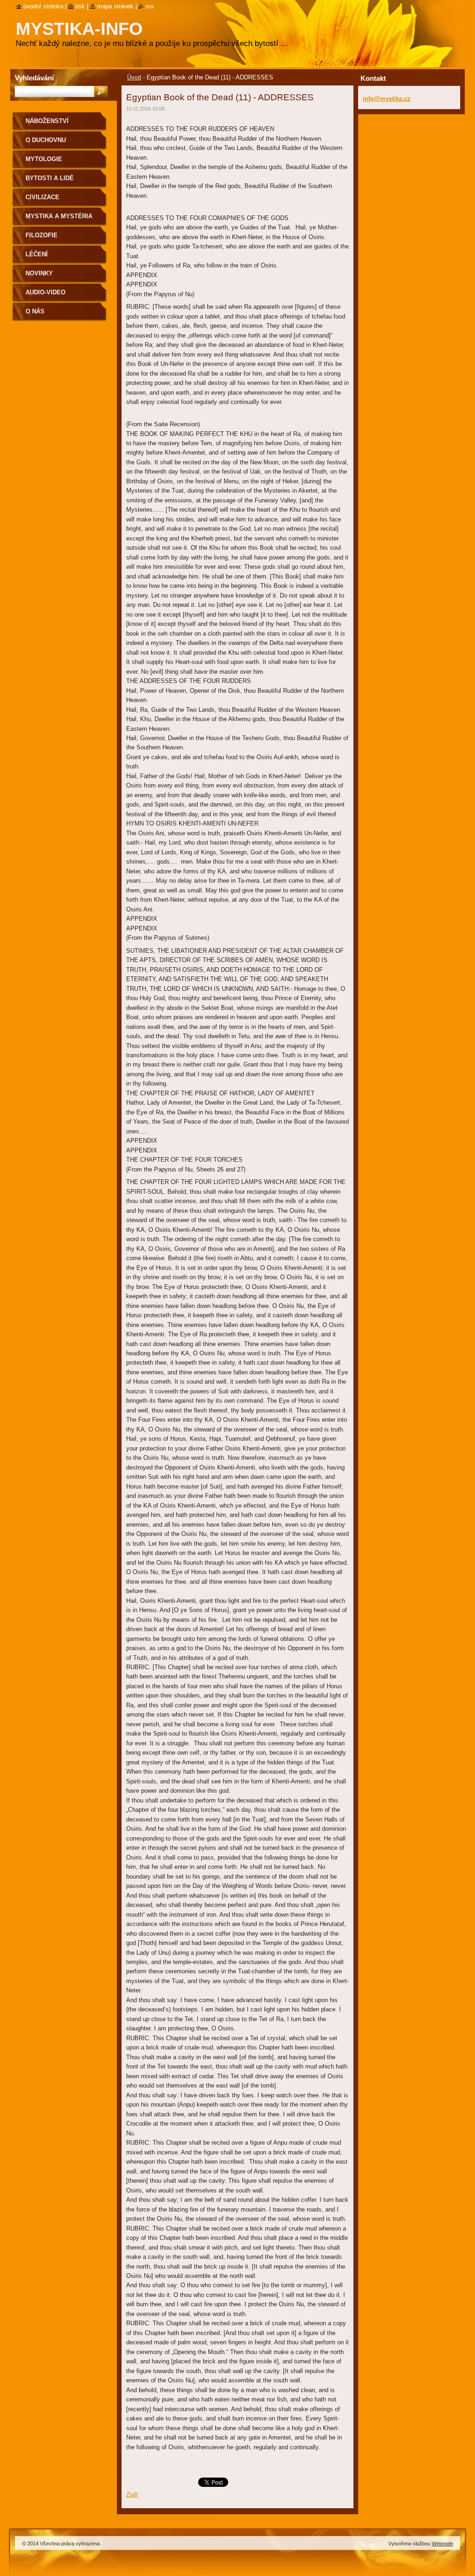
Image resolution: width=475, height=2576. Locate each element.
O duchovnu (46, 140)
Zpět (132, 2495)
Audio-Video (45, 292)
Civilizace (42, 197)
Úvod (134, 77)
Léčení (37, 254)
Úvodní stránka (43, 6)
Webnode (443, 2543)
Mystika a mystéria (59, 216)
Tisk (80, 6)
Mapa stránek (115, 6)
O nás (35, 311)
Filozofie (42, 235)
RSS (150, 6)
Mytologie (44, 159)
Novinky (39, 273)
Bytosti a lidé (50, 178)
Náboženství (47, 121)
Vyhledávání (34, 78)
